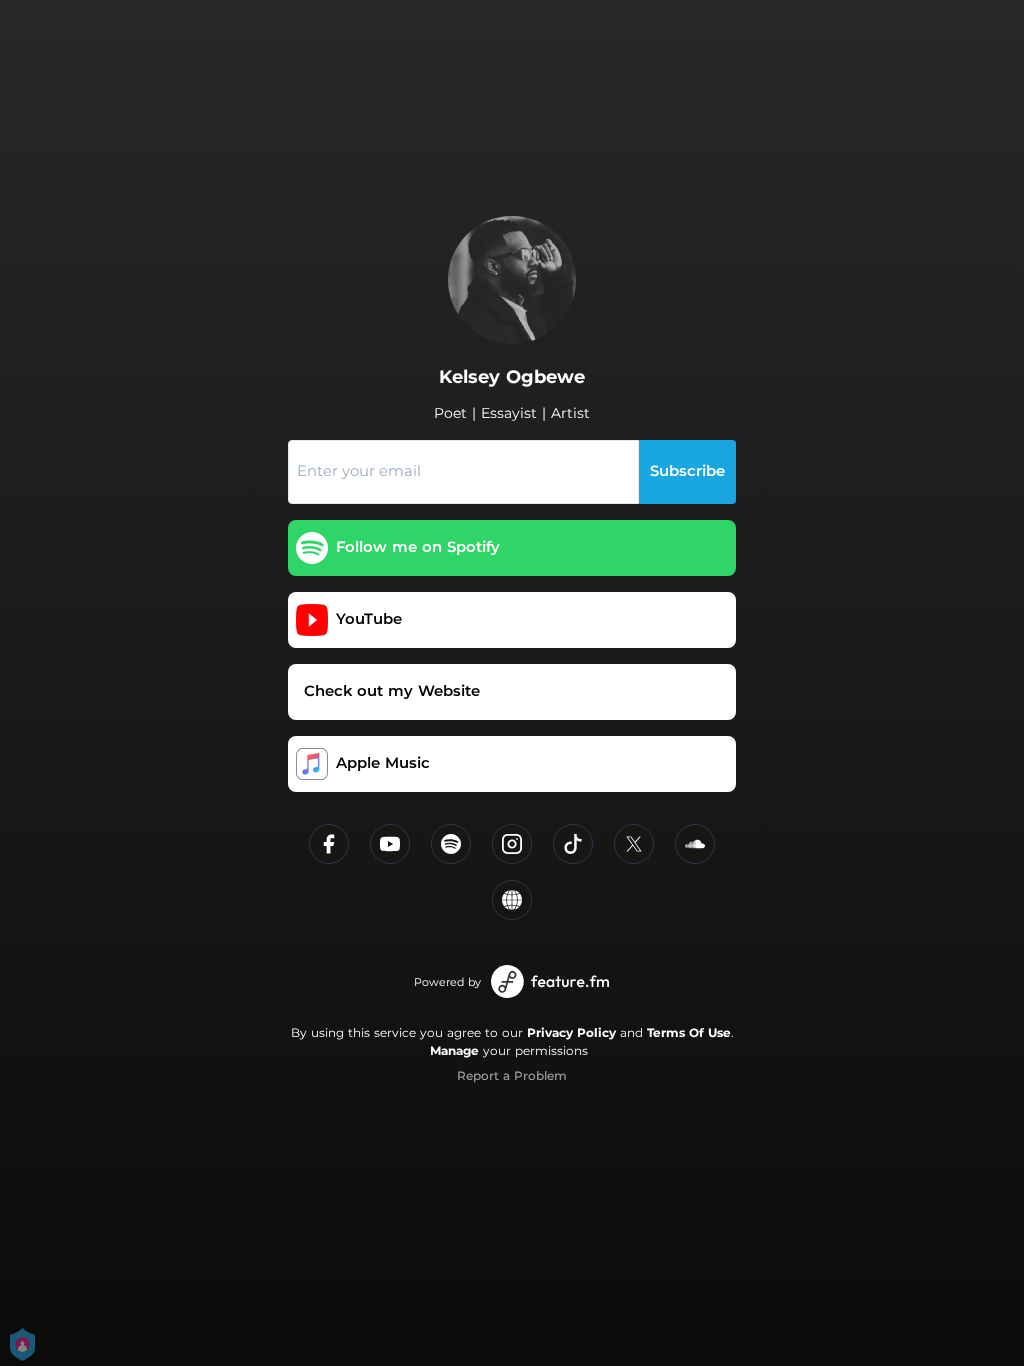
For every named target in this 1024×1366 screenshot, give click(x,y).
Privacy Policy (571, 1032)
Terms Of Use (689, 1032)
